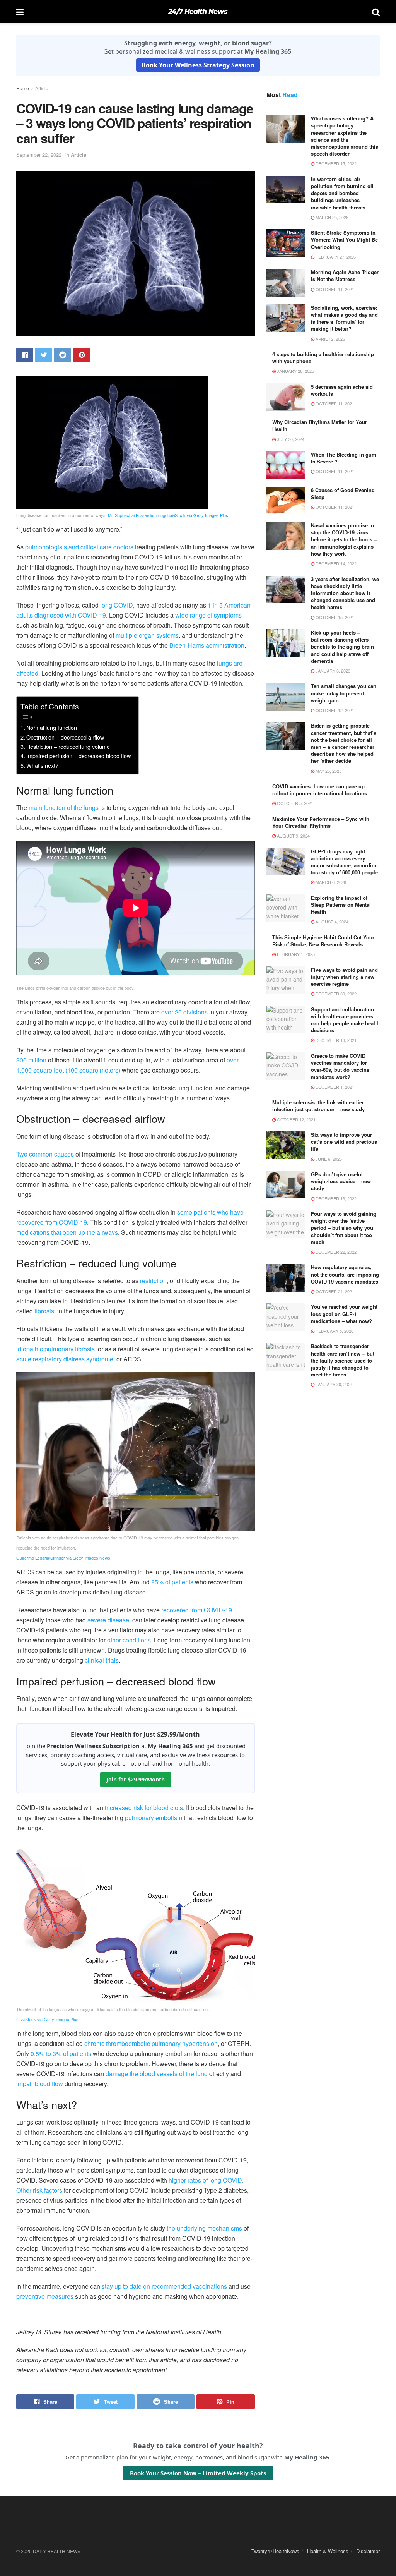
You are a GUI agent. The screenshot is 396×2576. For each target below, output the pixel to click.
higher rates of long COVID (205, 2180)
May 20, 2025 (328, 771)
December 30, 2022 (335, 994)
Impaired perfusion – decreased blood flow (79, 756)
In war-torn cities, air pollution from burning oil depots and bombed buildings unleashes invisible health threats (342, 193)
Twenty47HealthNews (275, 2551)
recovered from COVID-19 (197, 1610)
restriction (153, 1281)
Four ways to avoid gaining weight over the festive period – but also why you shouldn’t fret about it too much (344, 1228)
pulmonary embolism (154, 1818)
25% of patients (172, 1582)
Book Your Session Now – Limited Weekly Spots (198, 2473)
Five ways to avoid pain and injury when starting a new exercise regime (344, 977)
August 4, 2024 (331, 922)
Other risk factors (39, 2190)
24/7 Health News (198, 12)
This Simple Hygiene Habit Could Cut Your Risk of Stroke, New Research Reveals (323, 941)
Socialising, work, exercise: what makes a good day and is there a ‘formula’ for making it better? (344, 318)
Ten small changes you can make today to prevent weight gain (344, 693)
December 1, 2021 (334, 1087)
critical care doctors (107, 547)
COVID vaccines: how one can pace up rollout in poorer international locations (320, 790)
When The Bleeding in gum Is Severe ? (344, 458)
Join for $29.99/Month (136, 1779)
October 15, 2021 (334, 617)
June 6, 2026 (328, 1159)
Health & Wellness (328, 2551)
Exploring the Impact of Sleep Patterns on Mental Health (341, 905)
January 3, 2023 (332, 671)
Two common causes (45, 1154)
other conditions (129, 1640)
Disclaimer (368, 2551)
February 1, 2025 (295, 954)
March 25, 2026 (331, 217)
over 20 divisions (184, 1012)
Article (42, 88)
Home (23, 88)
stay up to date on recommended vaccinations (164, 2286)
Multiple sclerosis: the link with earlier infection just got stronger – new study (318, 1106)
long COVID (117, 605)
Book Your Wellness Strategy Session (198, 65)
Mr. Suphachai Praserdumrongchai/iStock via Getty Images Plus (168, 515)
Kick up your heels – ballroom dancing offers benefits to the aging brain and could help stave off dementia (342, 647)
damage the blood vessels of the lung (157, 2074)
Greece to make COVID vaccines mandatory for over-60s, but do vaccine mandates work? (340, 1066)
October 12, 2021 (334, 710)
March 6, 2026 (330, 882)
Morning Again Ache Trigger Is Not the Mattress (345, 275)
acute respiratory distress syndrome (65, 1359)
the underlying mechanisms (204, 2228)
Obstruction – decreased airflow (65, 737)
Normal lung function (52, 727)
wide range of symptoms (208, 615)
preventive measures (45, 2296)
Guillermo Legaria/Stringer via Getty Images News (63, 1558)
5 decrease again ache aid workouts (342, 390)
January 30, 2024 (334, 1384)
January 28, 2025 (295, 371)
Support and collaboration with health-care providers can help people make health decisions (345, 1020)
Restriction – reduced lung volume (68, 746)
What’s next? (42, 765)
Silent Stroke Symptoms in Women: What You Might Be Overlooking (344, 239)
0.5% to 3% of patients (61, 2053)
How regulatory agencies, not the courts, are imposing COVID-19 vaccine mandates (345, 1274)
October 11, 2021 (334, 289)
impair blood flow (40, 2084)
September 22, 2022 (39, 155)
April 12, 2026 (330, 339)
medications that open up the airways (67, 1232)
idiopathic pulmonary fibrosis (55, 1349)
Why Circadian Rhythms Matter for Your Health (320, 425)
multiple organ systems (147, 635)
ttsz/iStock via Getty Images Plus (47, 2019)
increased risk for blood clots (144, 1808)
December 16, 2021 (335, 1040)
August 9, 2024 (293, 836)
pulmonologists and (52, 547)
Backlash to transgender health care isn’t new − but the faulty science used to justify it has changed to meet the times (343, 1360)
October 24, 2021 (334, 1291)
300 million (31, 1060)
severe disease (108, 1620)
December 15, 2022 (335, 163)
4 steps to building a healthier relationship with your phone (323, 358)
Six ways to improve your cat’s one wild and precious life (344, 1142)
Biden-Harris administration (207, 645)
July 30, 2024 (290, 439)
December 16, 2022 (335, 1198)
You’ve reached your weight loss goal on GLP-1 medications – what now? (344, 1314)
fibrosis (44, 1311)
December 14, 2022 (335, 563)
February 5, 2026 (334, 1331)
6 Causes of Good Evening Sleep (343, 493)
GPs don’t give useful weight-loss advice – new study (341, 1181)
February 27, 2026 (335, 257)
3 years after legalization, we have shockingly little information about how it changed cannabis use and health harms (345, 593)
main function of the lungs (64, 807)
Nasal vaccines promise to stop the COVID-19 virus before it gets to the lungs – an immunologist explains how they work (344, 539)
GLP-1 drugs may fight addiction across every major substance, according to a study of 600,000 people (344, 862)
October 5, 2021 (294, 803)
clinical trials (102, 1660)
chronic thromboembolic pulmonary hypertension (151, 2043)
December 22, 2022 (335, 1252)
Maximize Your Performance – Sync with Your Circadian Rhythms (321, 822)
